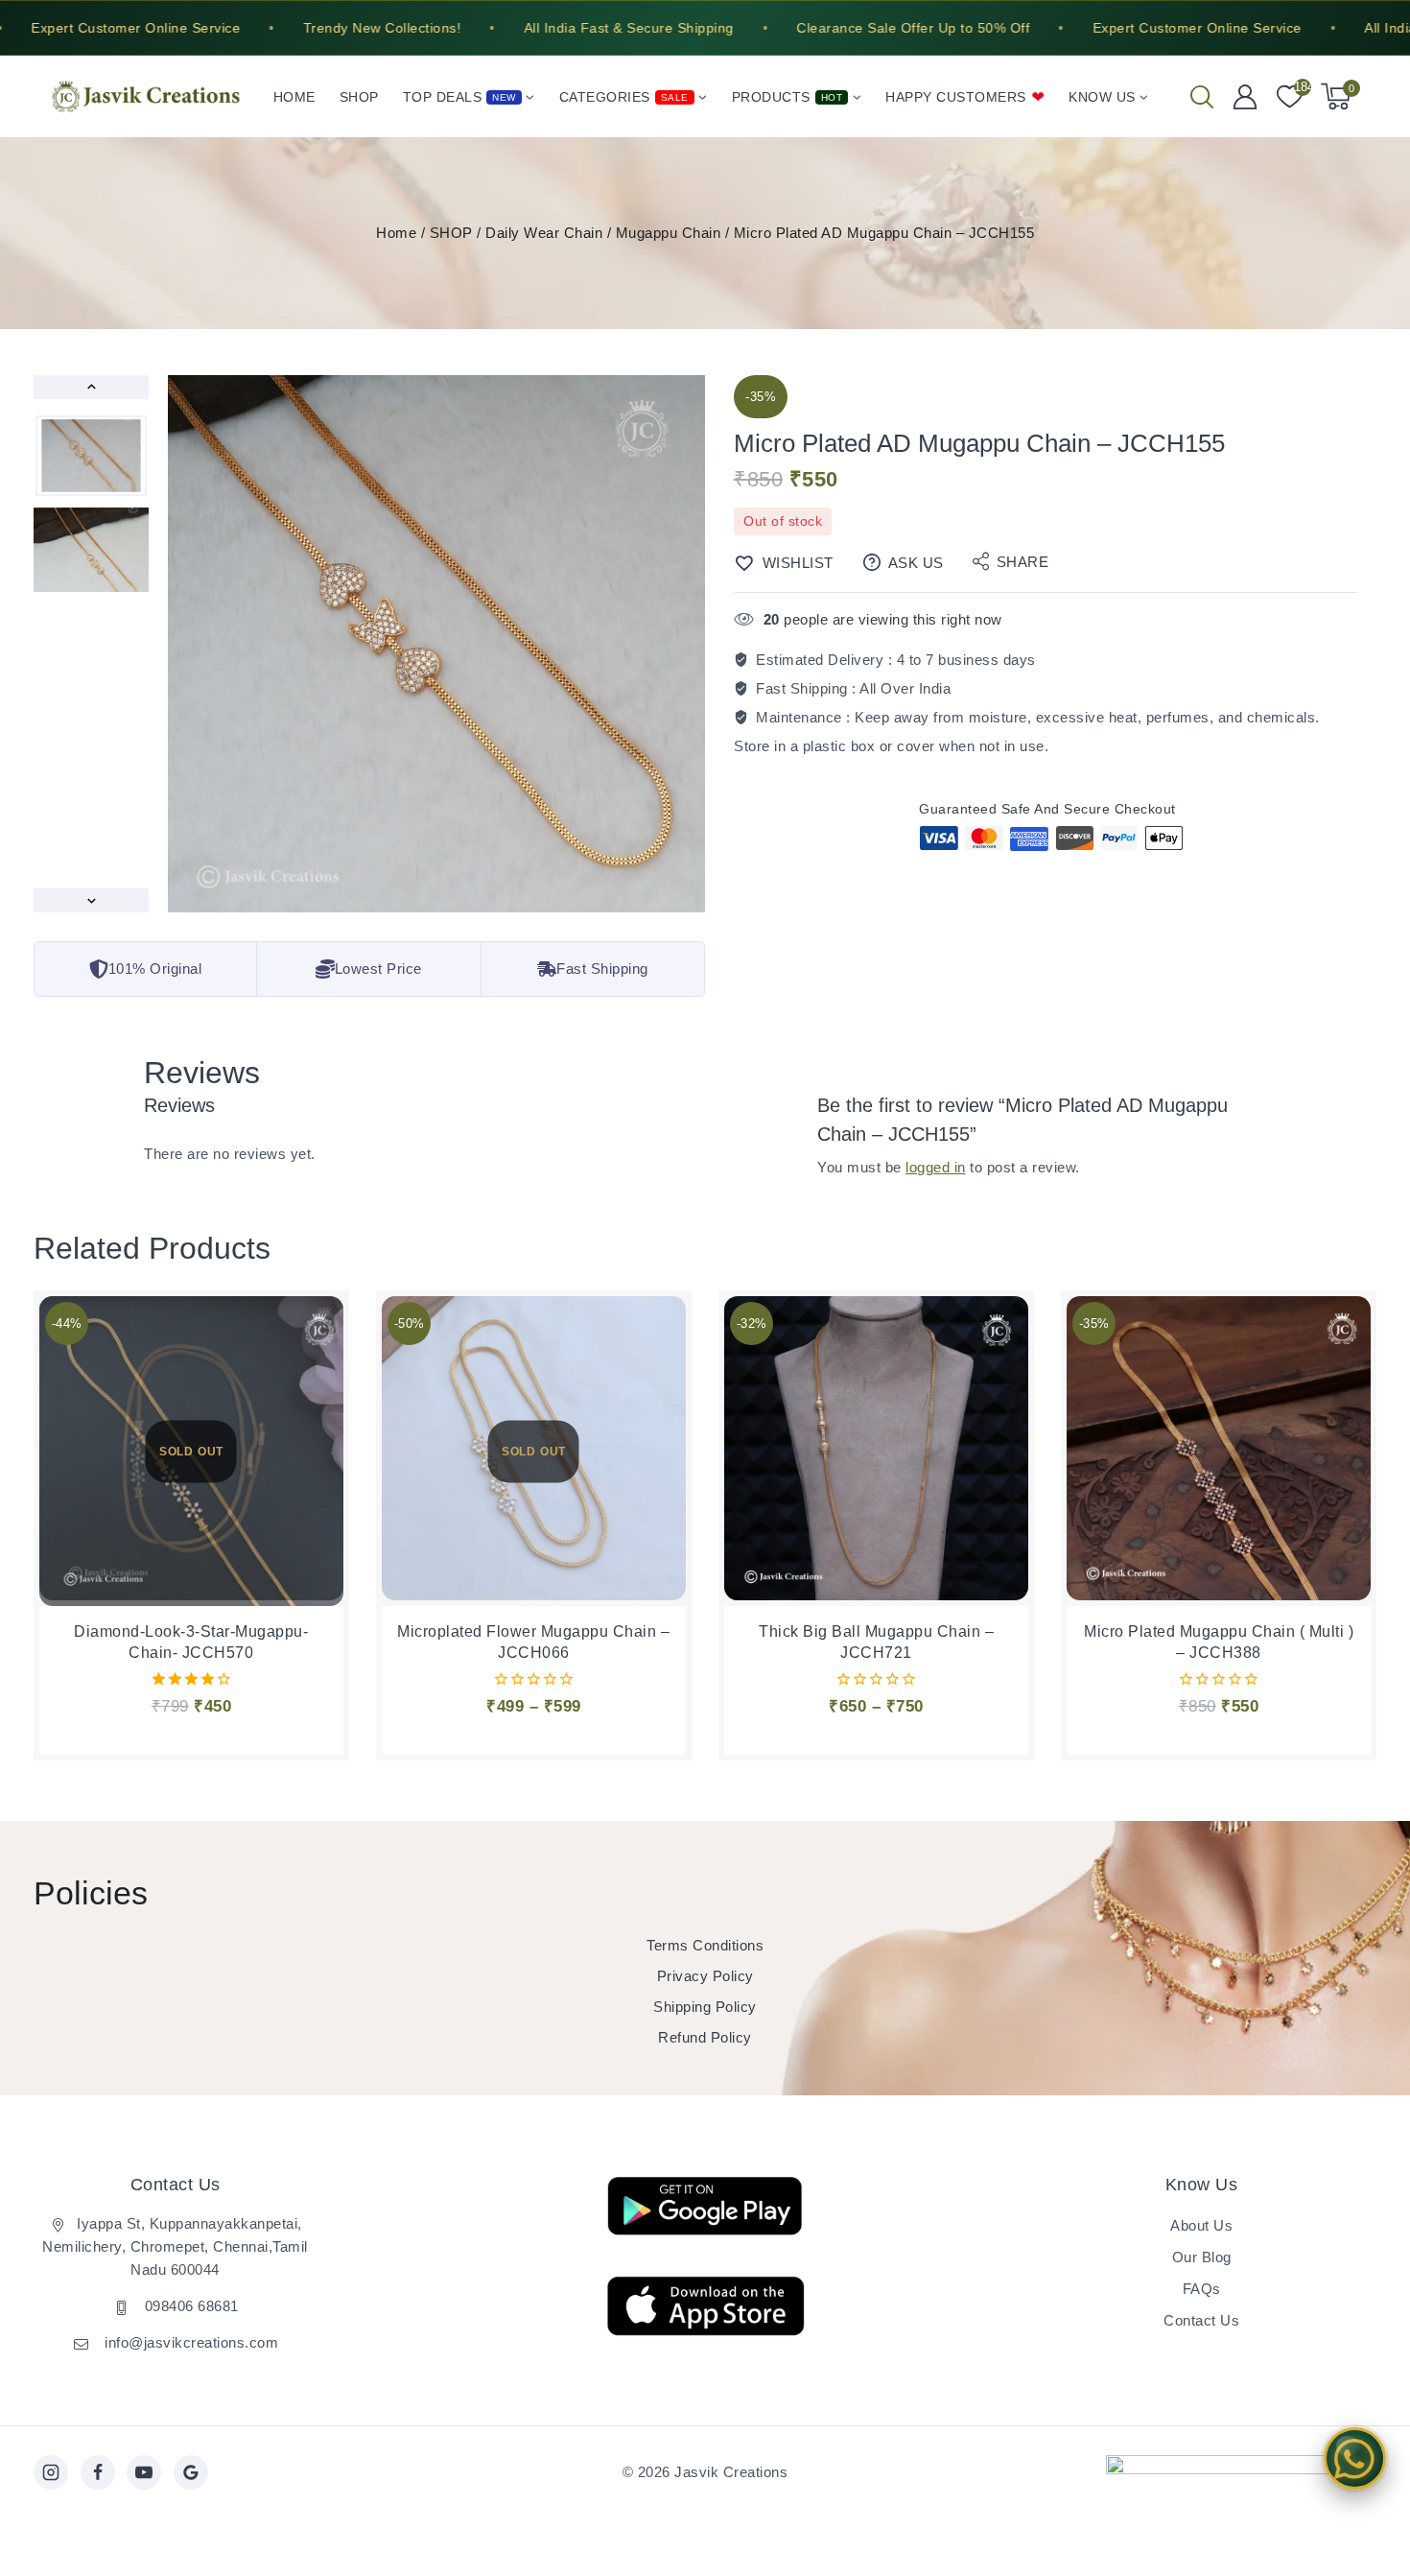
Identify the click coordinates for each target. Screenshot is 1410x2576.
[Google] (191, 2472)
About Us (1201, 2225)
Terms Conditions (705, 1945)
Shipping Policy (705, 2007)
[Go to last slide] (91, 387)
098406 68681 (189, 2306)
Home (294, 97)
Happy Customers (956, 97)
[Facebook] (98, 2472)
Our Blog (1202, 2257)
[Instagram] (51, 2472)
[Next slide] (91, 900)
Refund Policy (705, 2037)
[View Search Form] (1202, 97)
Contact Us (1201, 2320)
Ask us (916, 563)
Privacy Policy (705, 1976)
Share (1023, 562)
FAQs (1202, 2289)
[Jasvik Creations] (146, 96)
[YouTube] (144, 2472)
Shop (359, 97)
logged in (936, 1167)
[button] (91, 456)
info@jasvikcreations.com (190, 2342)
